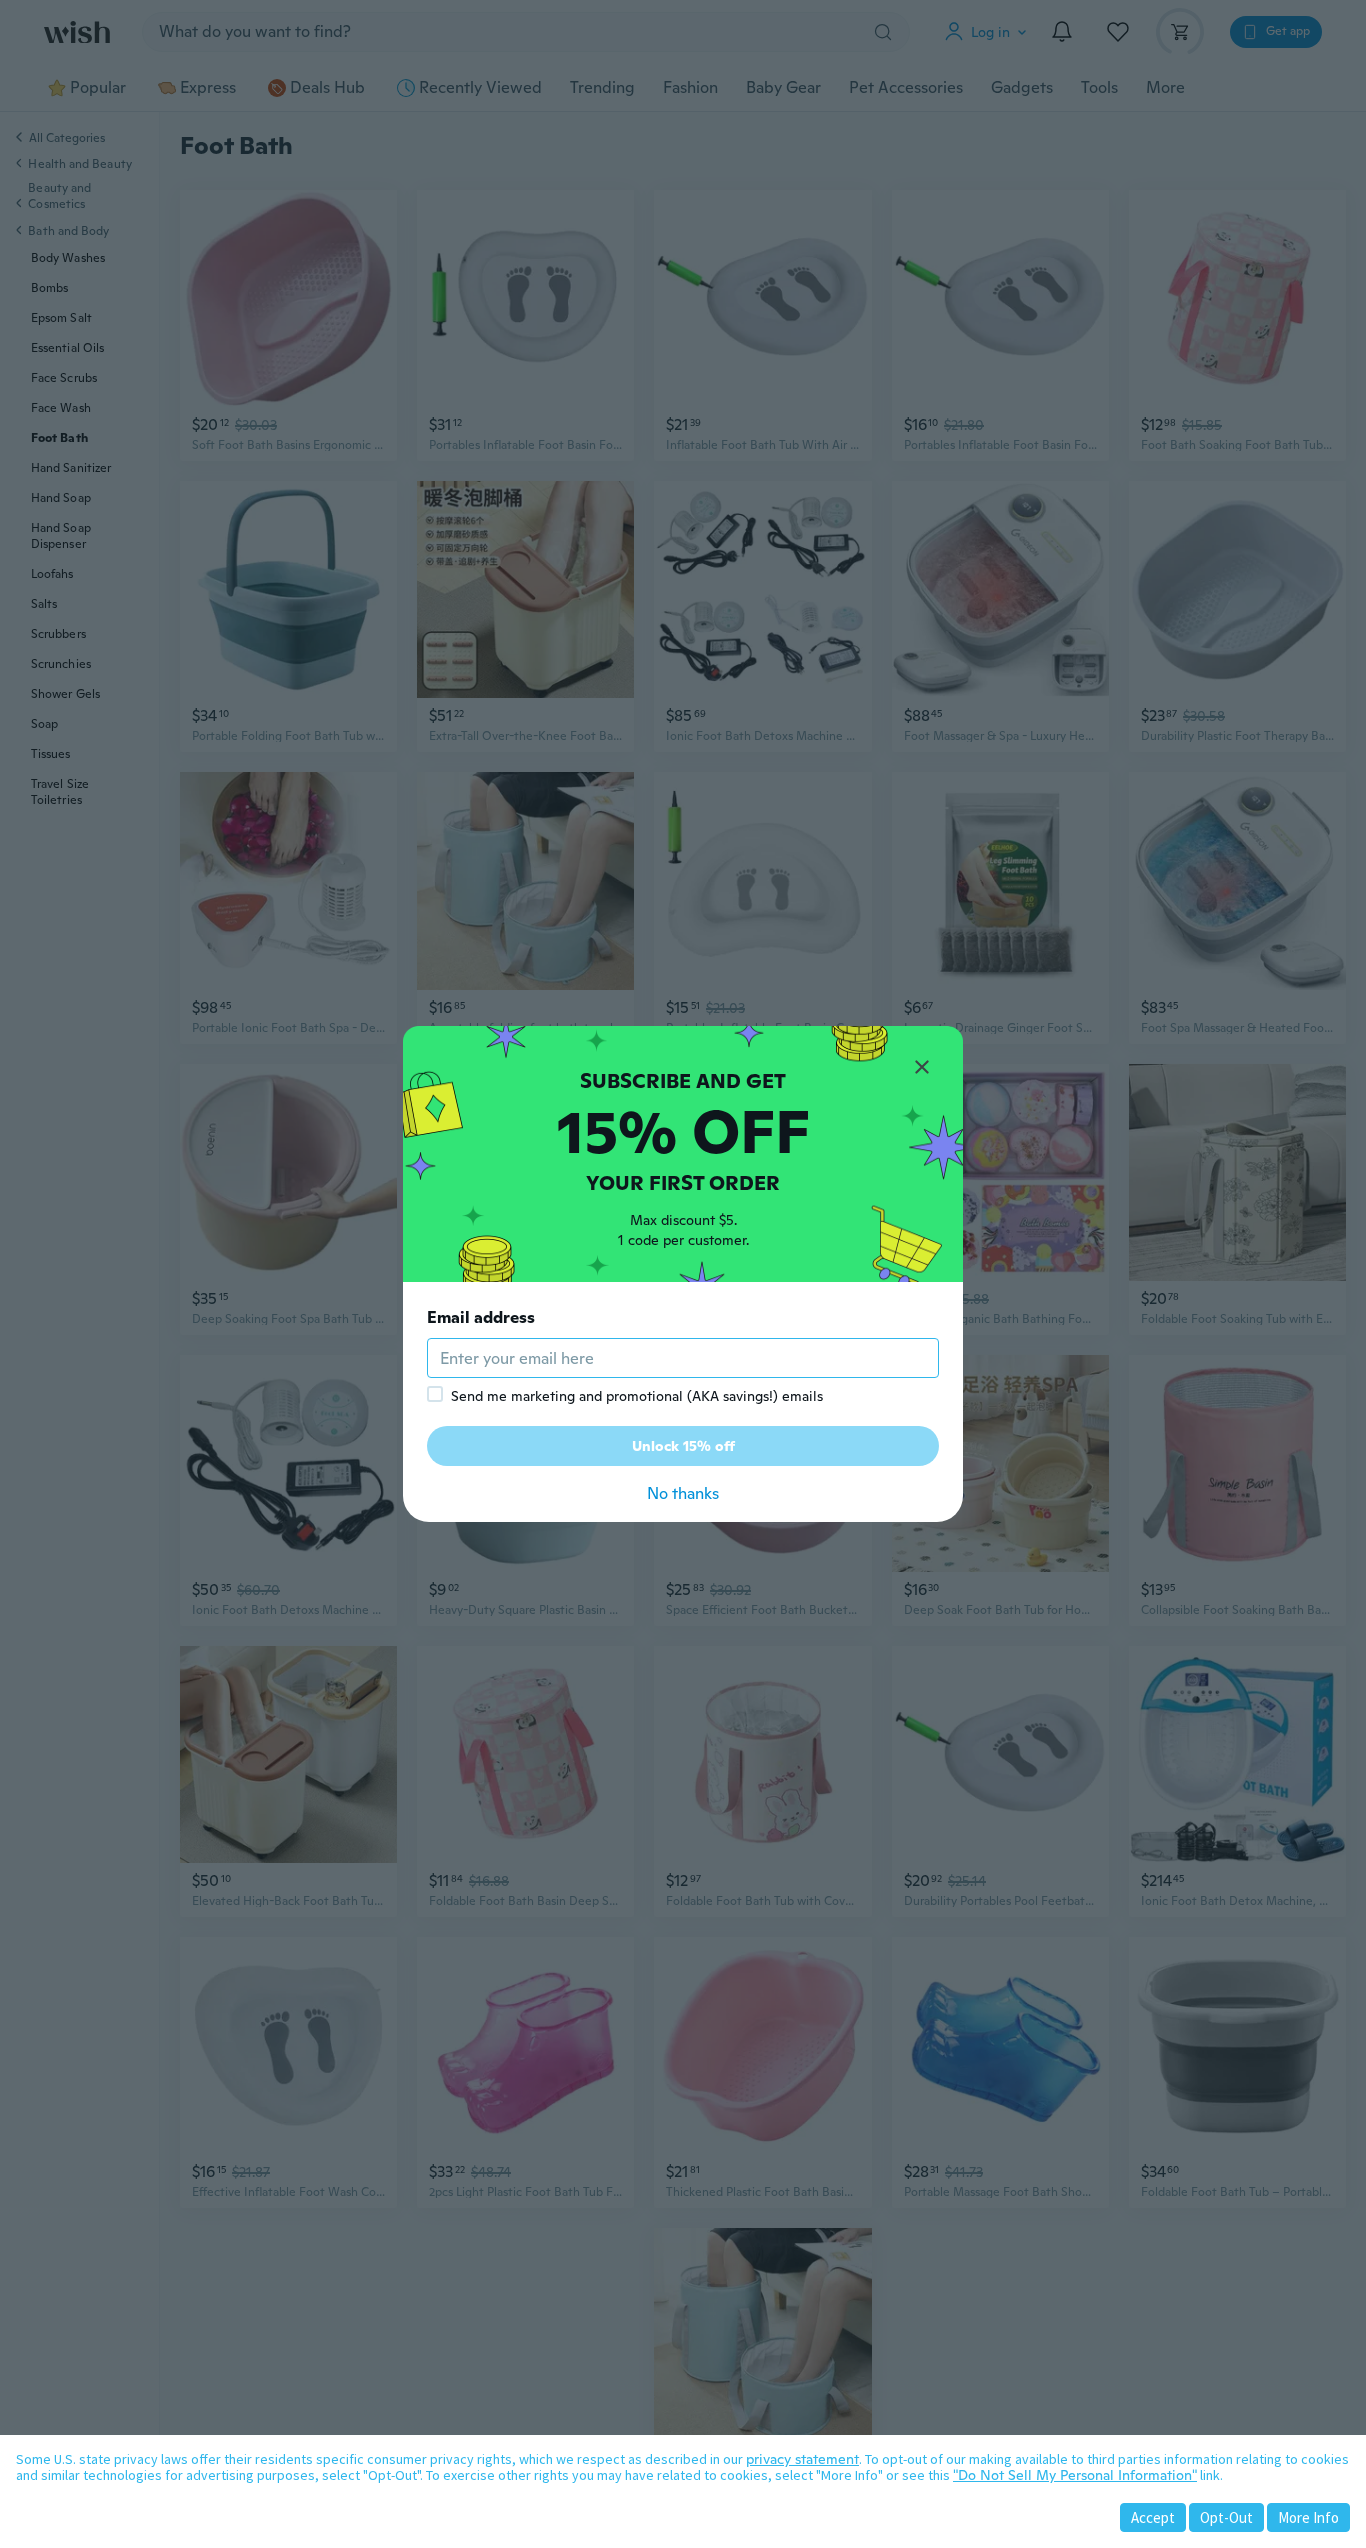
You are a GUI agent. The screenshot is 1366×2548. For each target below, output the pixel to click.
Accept (1153, 2517)
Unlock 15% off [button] (683, 1446)
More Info (1308, 2517)
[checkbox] (435, 1394)
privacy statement (802, 2459)
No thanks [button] (683, 1493)
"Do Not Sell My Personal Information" (1075, 2475)
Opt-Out (1226, 2517)
